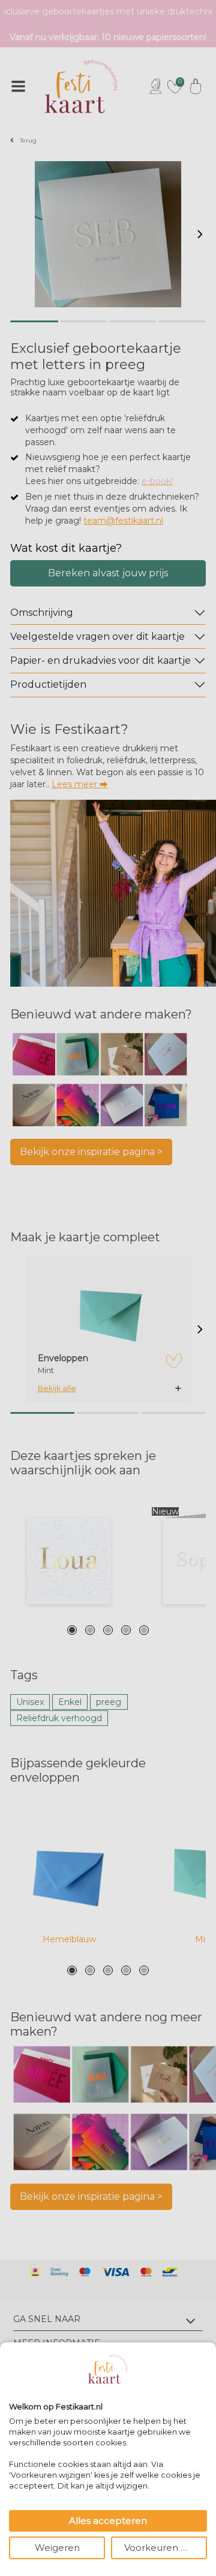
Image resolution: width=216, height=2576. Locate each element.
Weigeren (57, 2548)
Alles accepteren (108, 2521)
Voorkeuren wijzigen (166, 2548)
